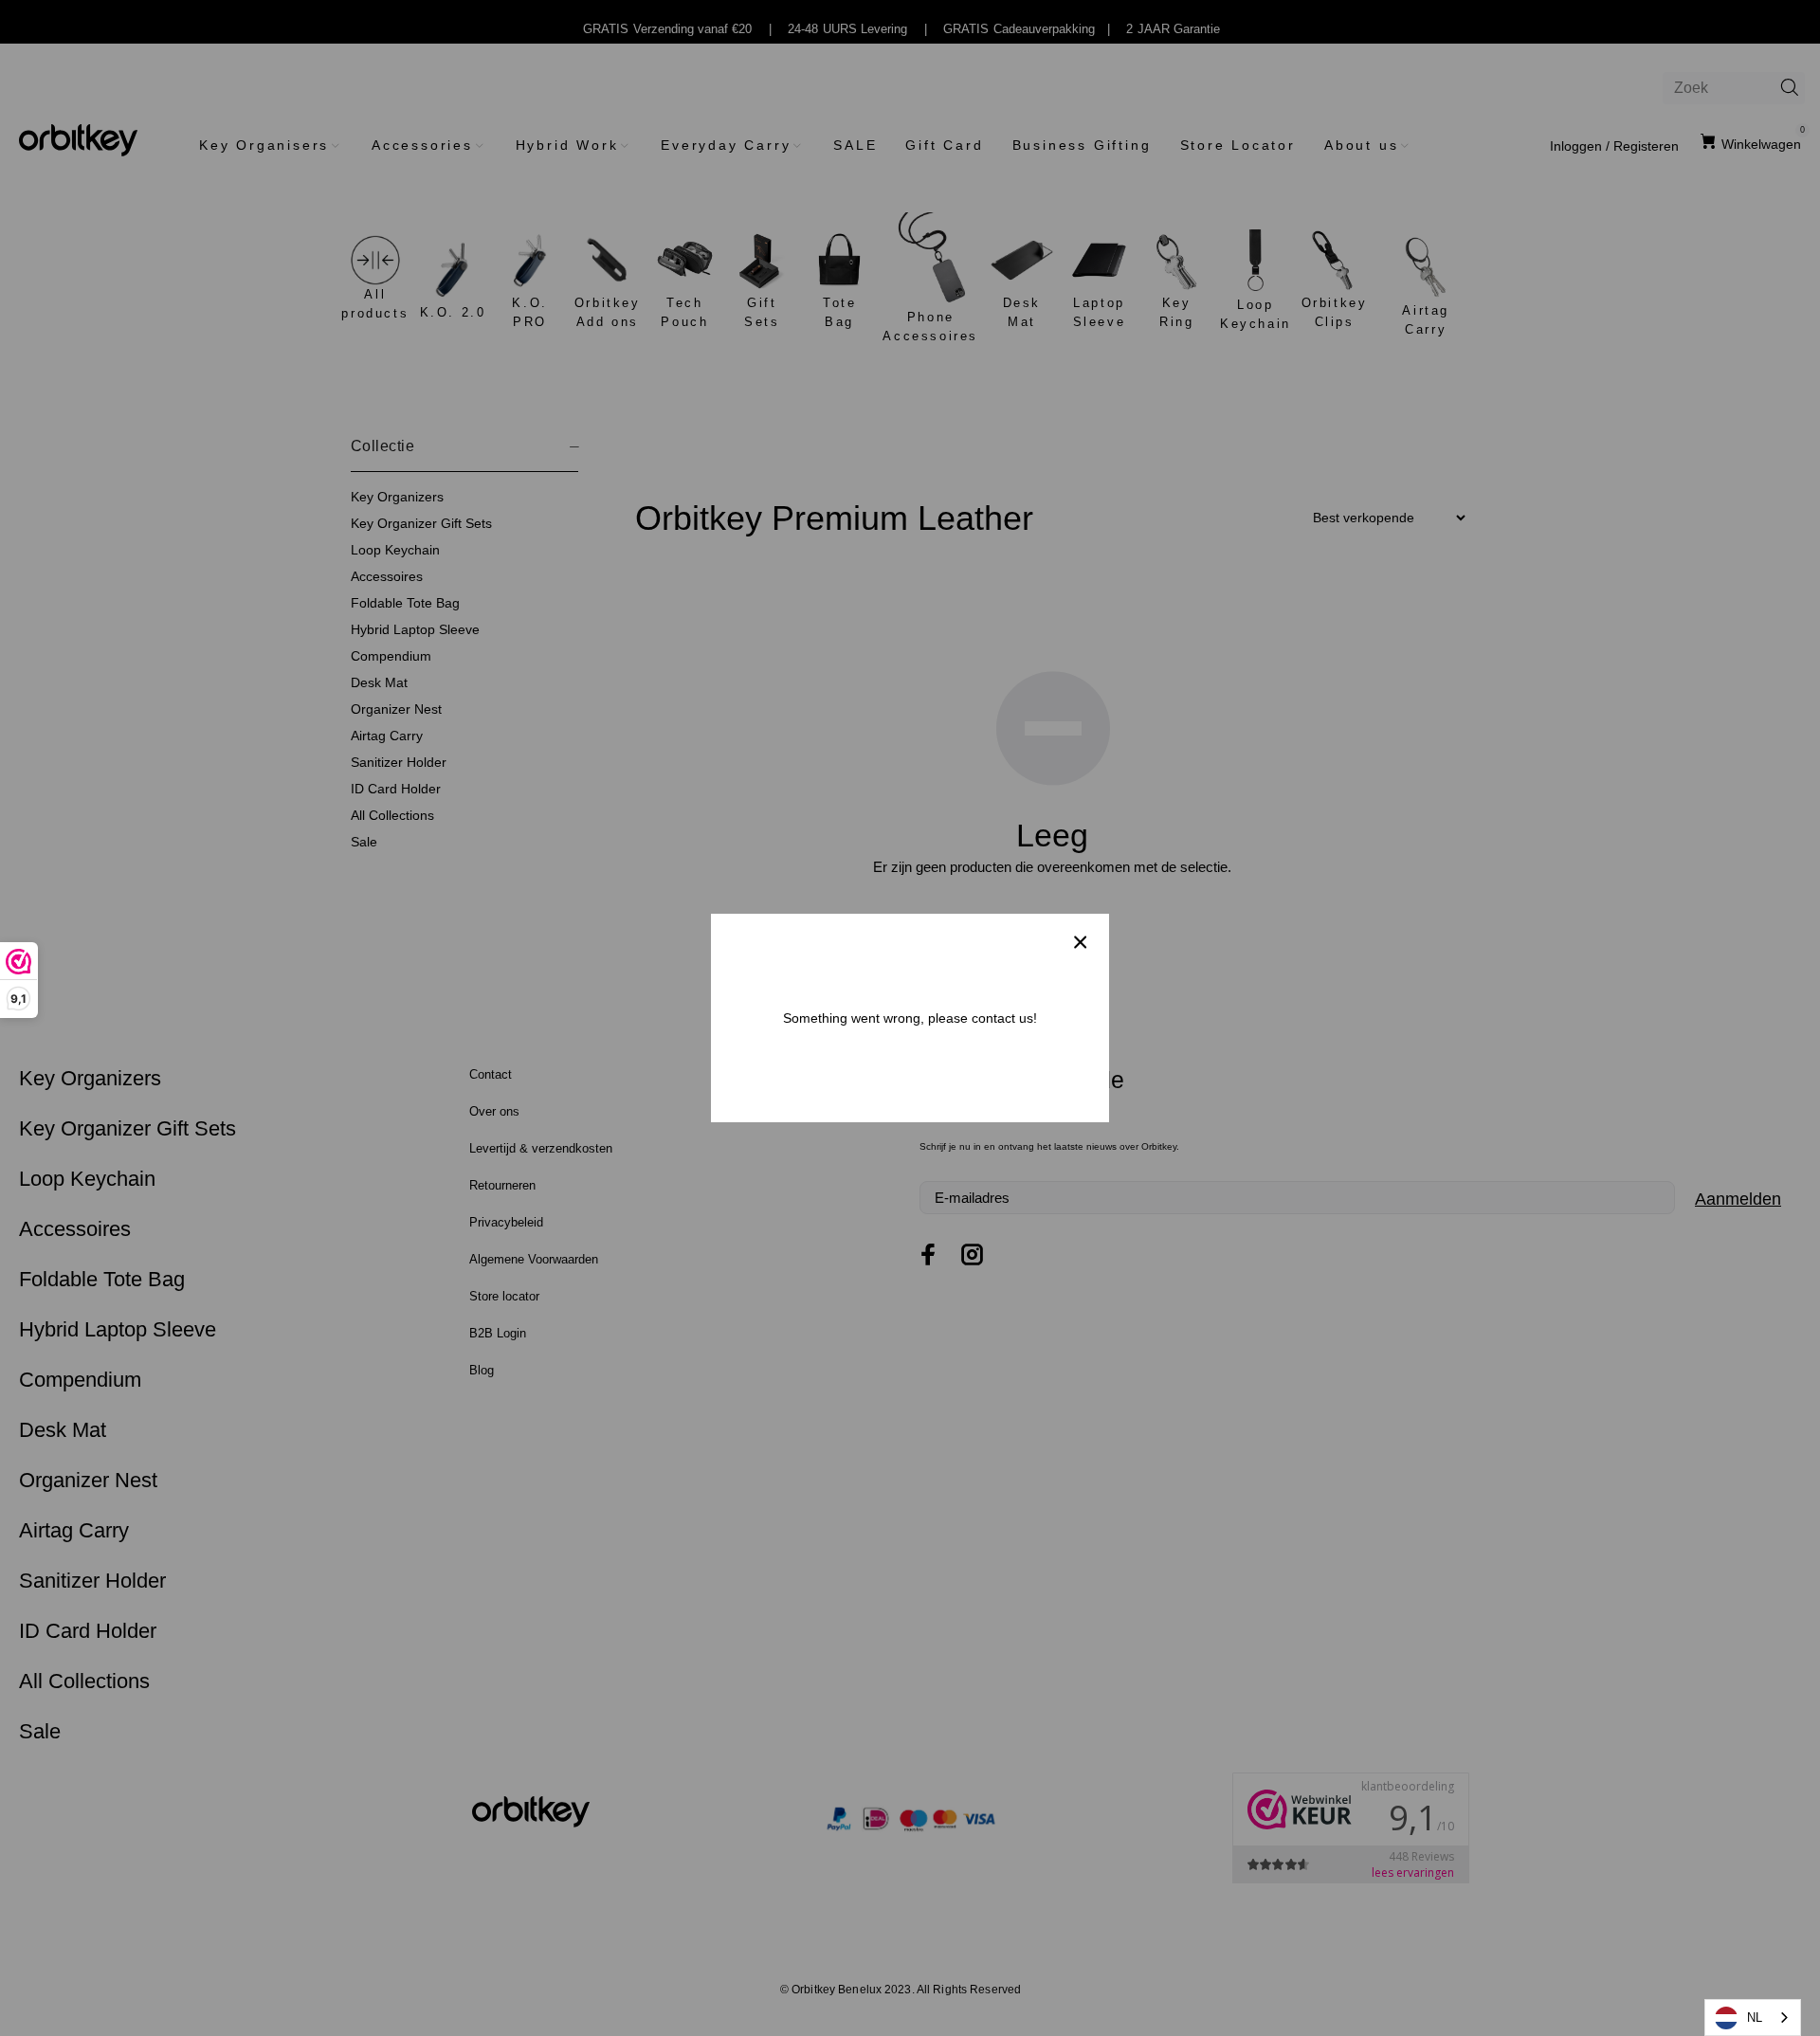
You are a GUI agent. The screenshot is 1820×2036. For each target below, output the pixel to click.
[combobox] (1753, 2018)
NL (1755, 2018)
